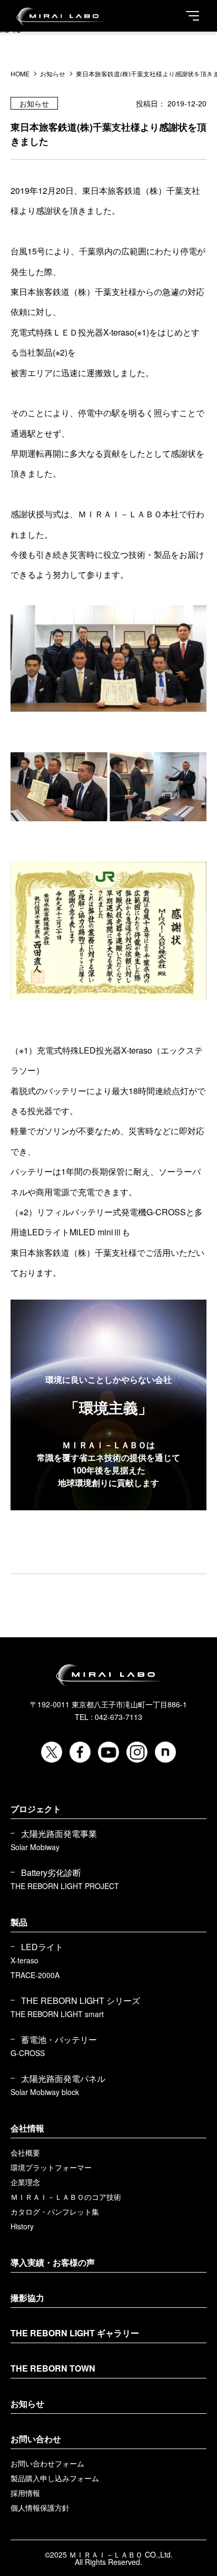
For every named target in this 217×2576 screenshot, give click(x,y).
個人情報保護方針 (40, 2508)
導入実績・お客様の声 (53, 2262)
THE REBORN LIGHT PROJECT (65, 1886)
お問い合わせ (36, 2439)
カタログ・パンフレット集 (55, 2211)
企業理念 (25, 2182)
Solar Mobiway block (45, 2092)
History (22, 2226)
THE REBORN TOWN (53, 2368)
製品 (19, 1922)
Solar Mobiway (35, 1847)
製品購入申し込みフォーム (55, 2478)
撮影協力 (27, 2298)
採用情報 (25, 2493)
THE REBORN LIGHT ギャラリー (75, 2333)
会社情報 (27, 2128)
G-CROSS (28, 2053)
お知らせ (27, 2403)
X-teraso (24, 1960)
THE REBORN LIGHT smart (57, 2014)
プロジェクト (36, 1809)
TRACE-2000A (35, 1975)
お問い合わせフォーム (47, 2463)
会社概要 (25, 2152)
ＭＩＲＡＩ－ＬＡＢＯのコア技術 (66, 2197)
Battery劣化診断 (51, 1873)
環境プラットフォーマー (51, 2167)
